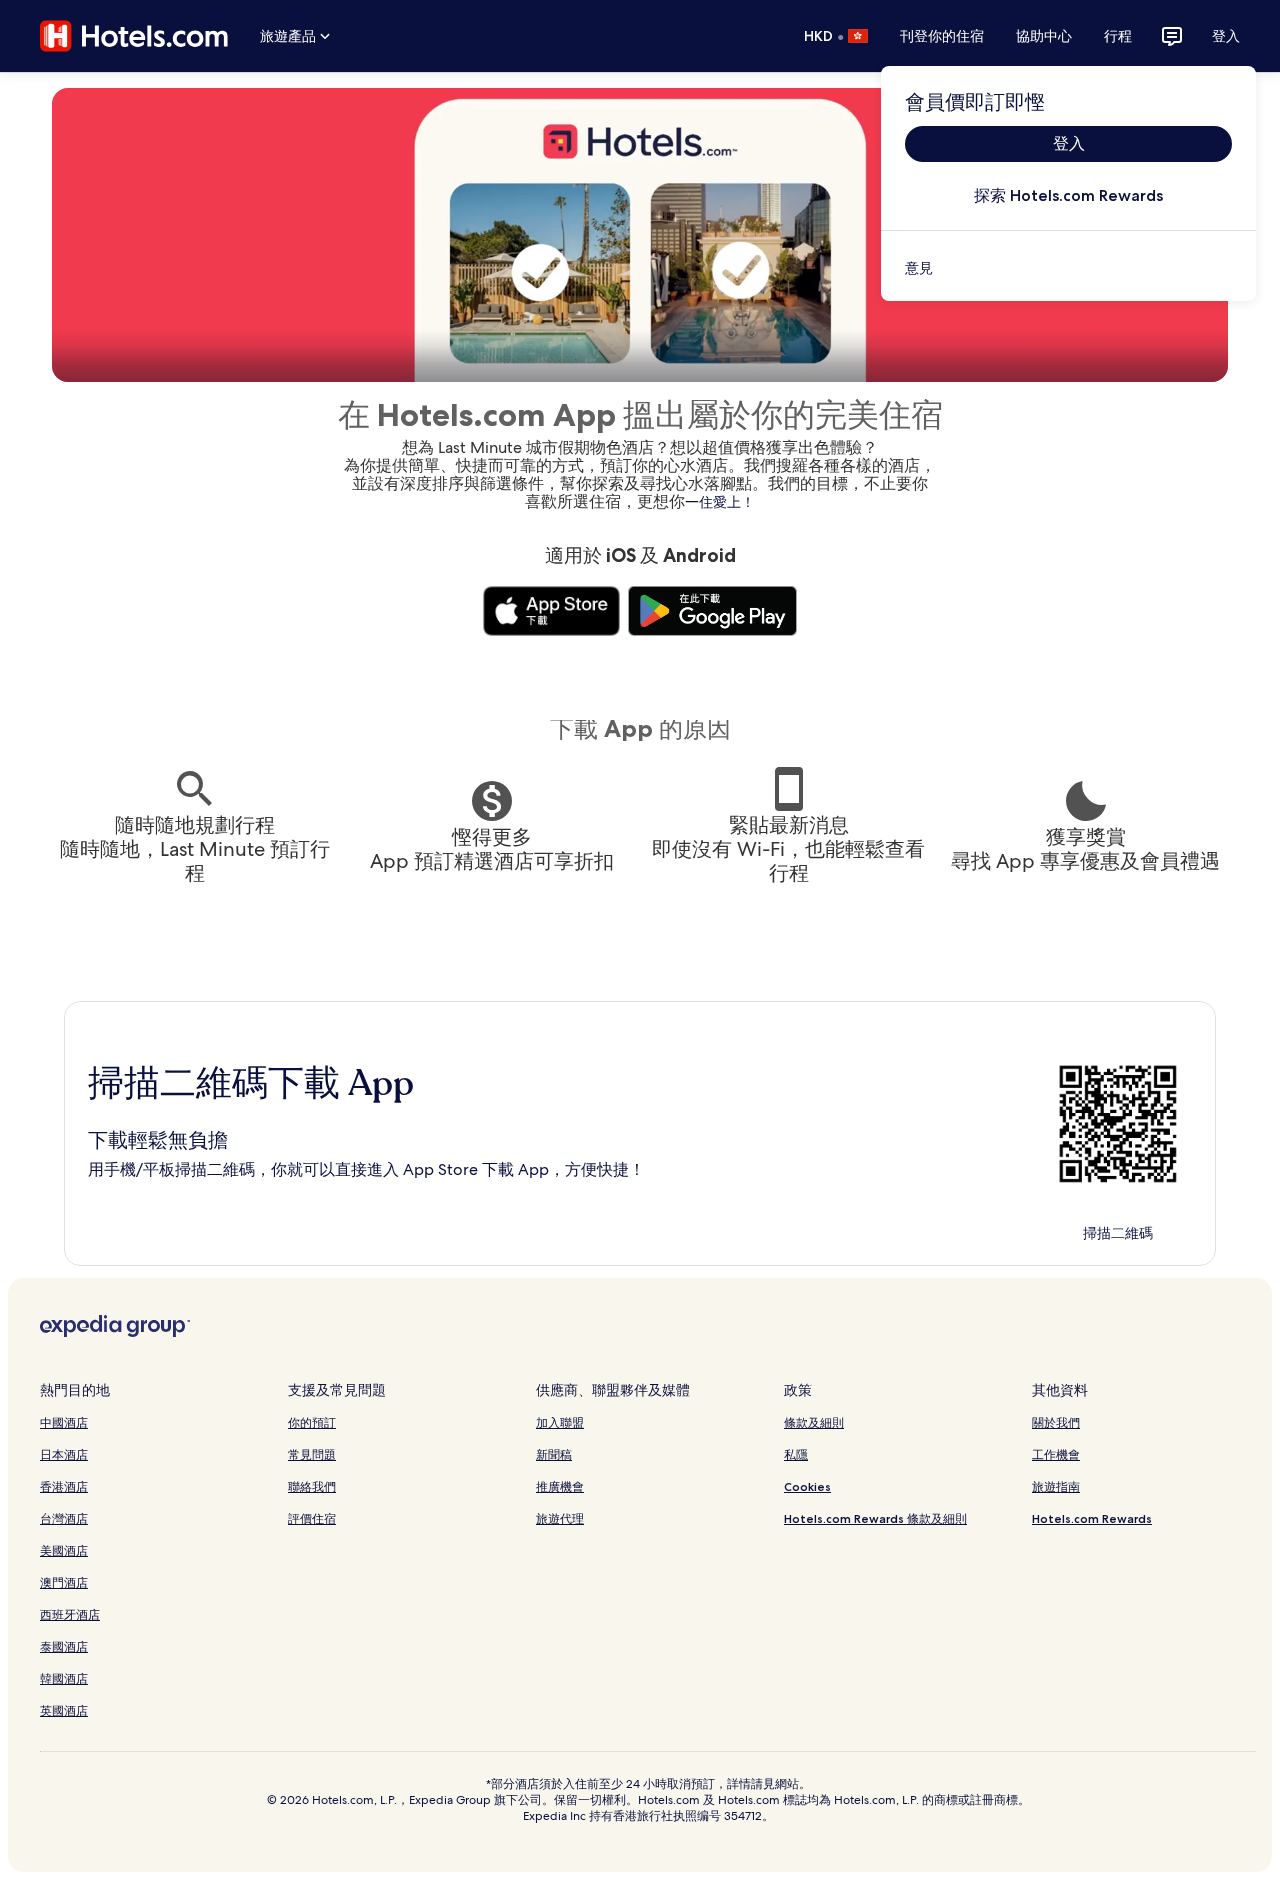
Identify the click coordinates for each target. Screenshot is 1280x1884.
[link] (1068, 268)
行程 (1118, 36)
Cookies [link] (807, 1486)
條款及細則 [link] (814, 1422)
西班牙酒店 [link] (70, 1614)
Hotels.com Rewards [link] (1092, 1518)
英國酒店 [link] (64, 1710)
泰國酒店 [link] (64, 1646)
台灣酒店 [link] (64, 1518)
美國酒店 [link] (64, 1550)
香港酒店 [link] (64, 1486)
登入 (1226, 36)
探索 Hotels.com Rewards (1068, 195)
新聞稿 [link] (554, 1454)
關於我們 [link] (1056, 1422)
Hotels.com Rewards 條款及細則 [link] (875, 1518)
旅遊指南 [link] (1056, 1486)
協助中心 (1044, 36)
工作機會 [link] (1056, 1454)
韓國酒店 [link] (64, 1678)
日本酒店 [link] (64, 1454)
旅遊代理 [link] (560, 1518)
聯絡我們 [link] (312, 1486)
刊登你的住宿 (942, 36)
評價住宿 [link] (312, 1518)
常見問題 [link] (312, 1454)
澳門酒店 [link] (64, 1582)
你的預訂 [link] (312, 1422)
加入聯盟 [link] (560, 1422)
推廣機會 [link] (560, 1486)
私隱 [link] (796, 1454)
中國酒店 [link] (64, 1422)
